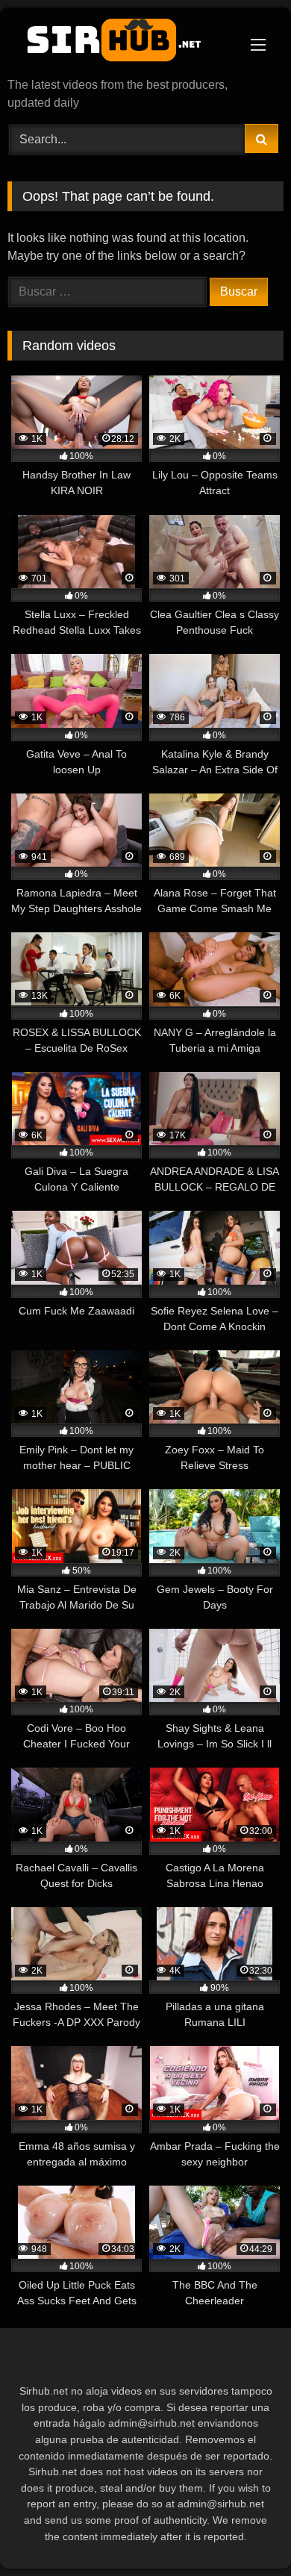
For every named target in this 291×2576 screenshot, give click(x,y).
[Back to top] (245, 2532)
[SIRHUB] (119, 44)
